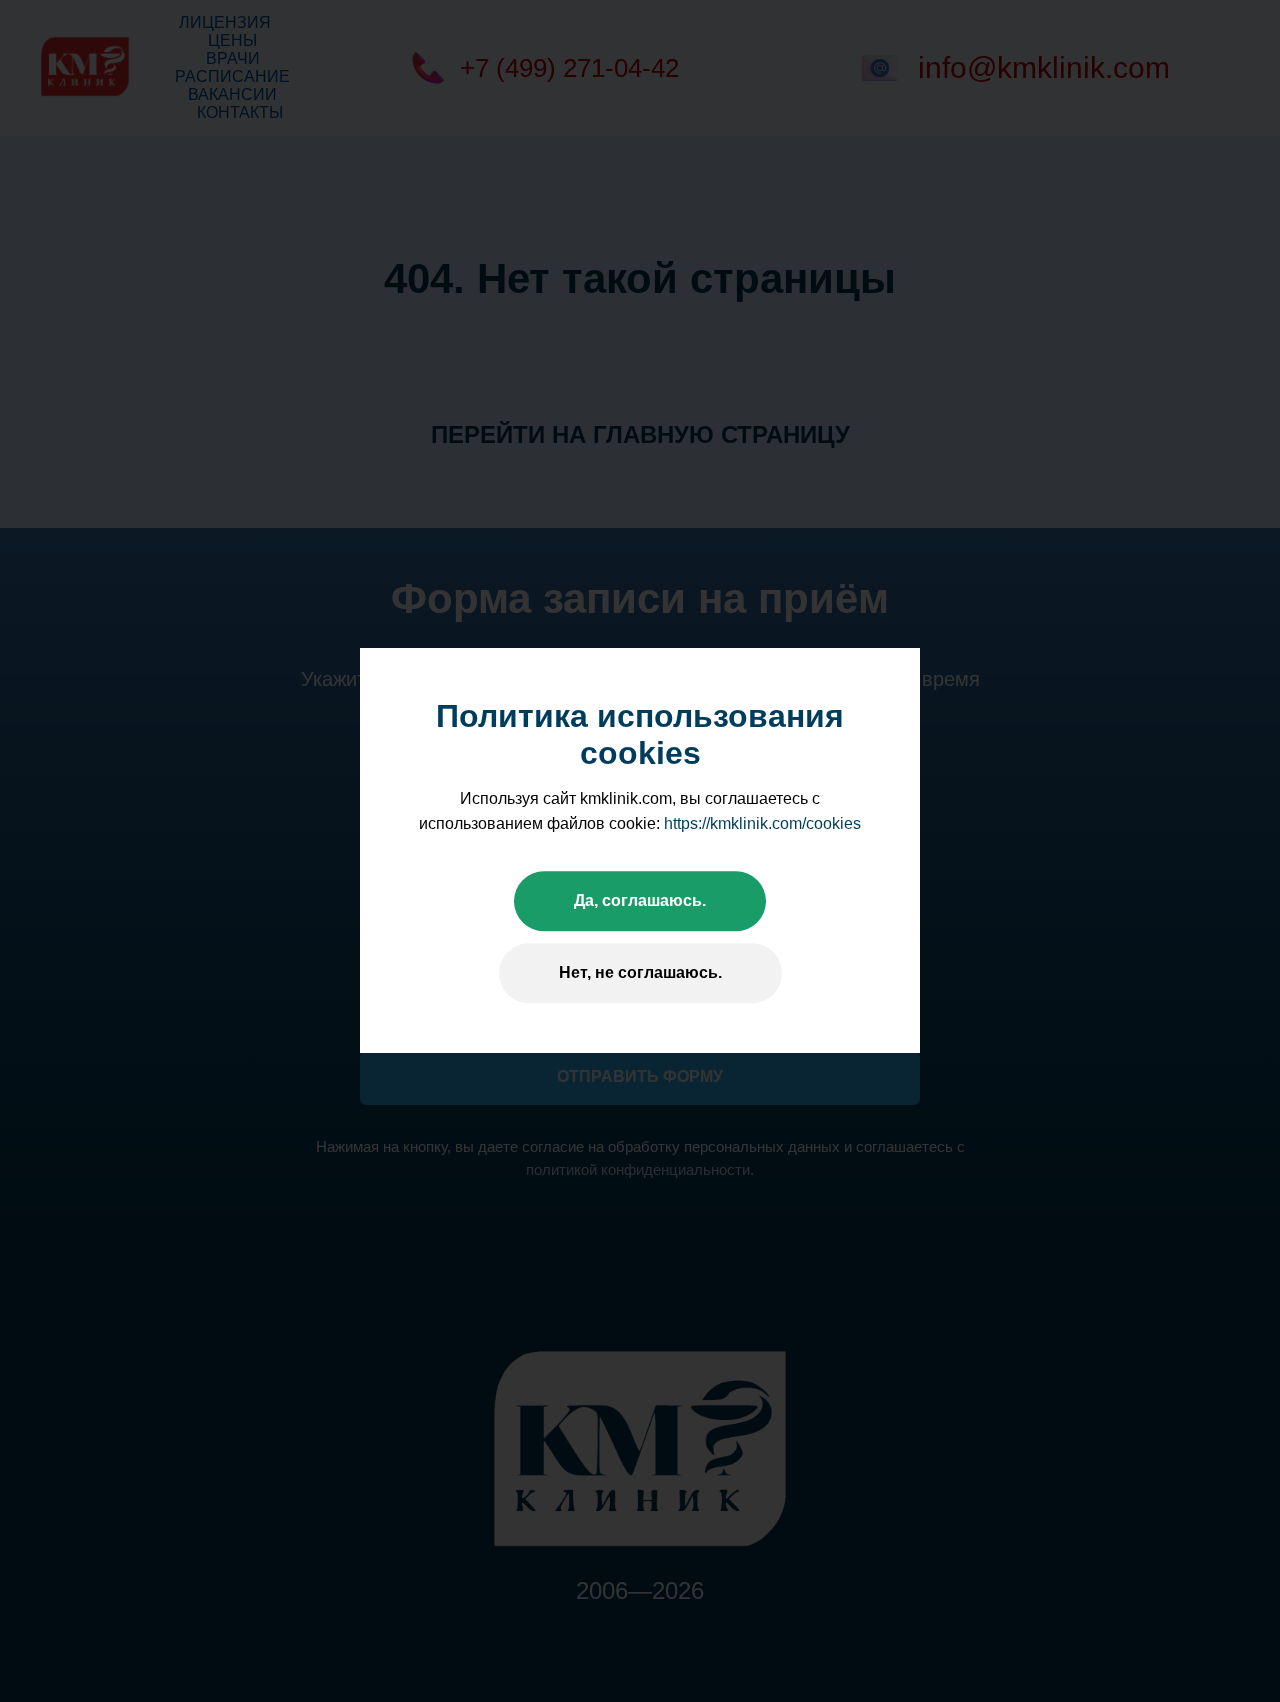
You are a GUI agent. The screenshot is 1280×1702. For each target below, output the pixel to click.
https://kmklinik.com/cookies (762, 823)
